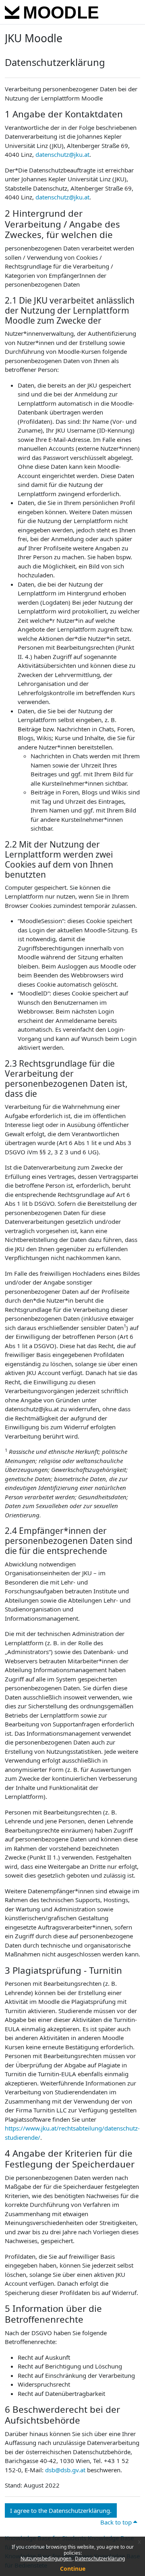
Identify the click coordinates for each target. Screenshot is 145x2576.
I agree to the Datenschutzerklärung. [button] (61, 2510)
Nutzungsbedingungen (47, 2559)
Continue (73, 2569)
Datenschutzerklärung (100, 2559)
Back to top (117, 2522)
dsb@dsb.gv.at (65, 2470)
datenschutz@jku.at (62, 154)
